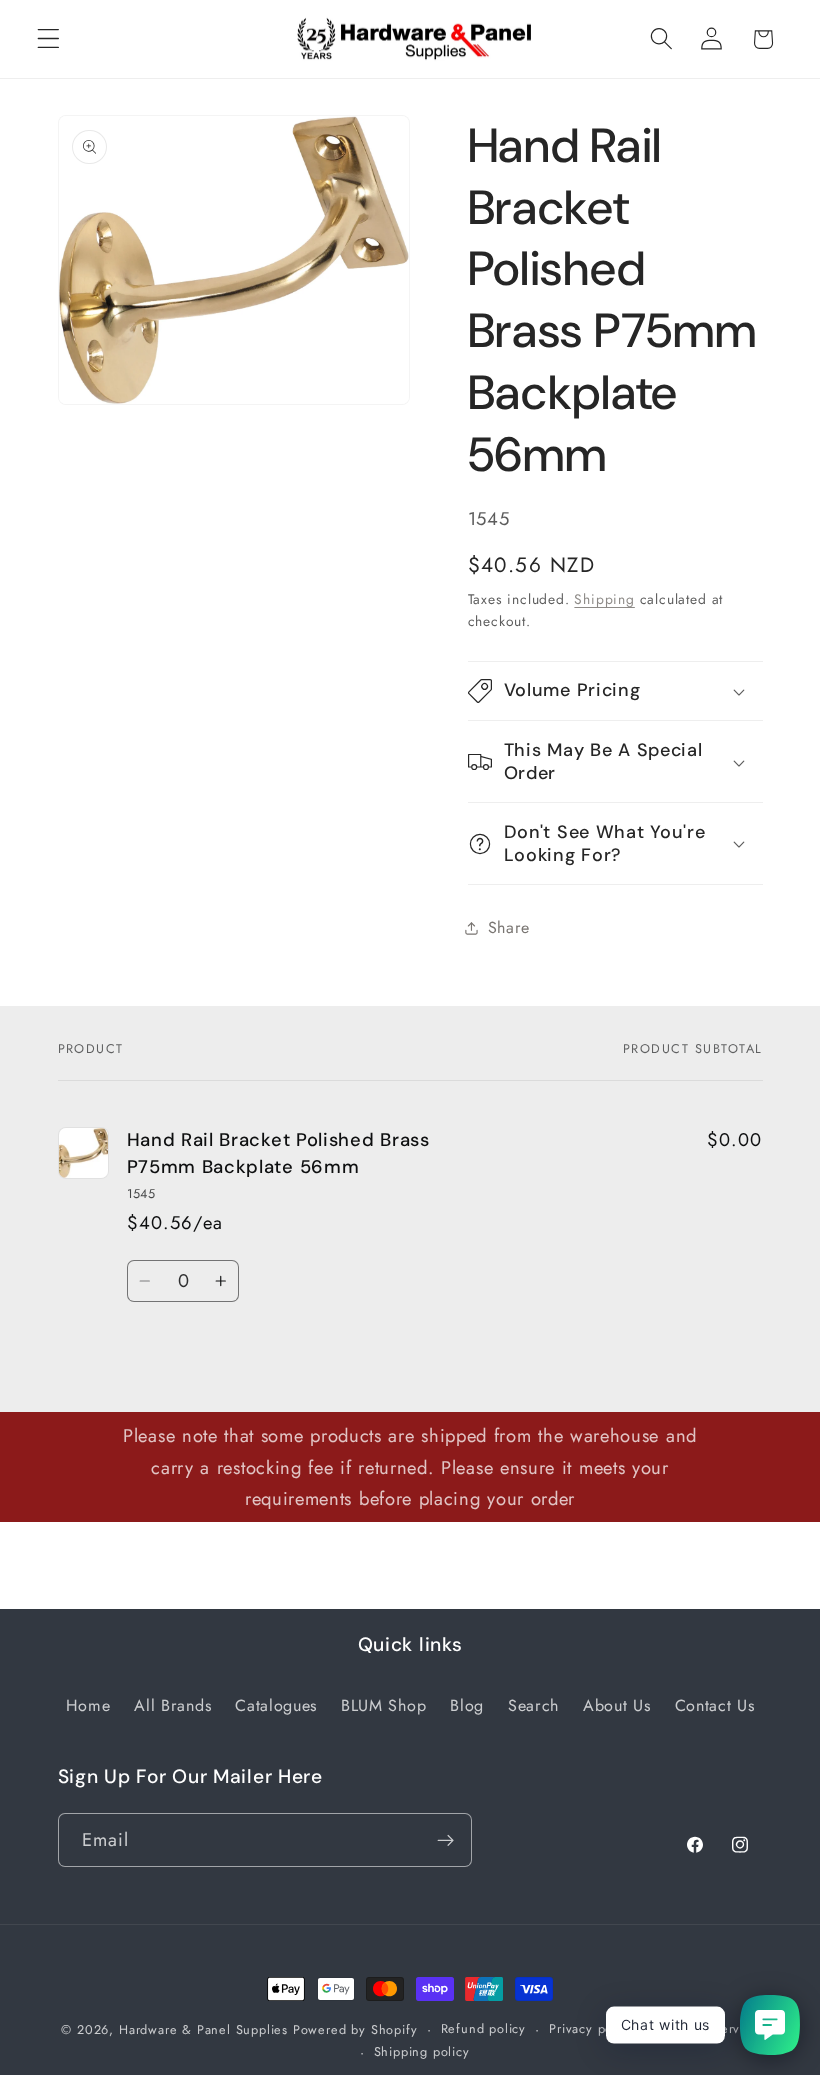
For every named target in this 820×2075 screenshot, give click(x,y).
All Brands (172, 1705)
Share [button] (509, 927)
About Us (617, 1705)
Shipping (604, 599)
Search (533, 1705)
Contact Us (715, 1705)
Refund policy (483, 2028)
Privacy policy (591, 2028)
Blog (467, 1705)
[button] (48, 39)
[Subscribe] (445, 1840)
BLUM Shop (383, 1705)
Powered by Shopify (355, 2029)
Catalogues (276, 1705)
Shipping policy (422, 2051)
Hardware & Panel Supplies (203, 2029)
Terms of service (708, 2028)
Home (88, 1705)
